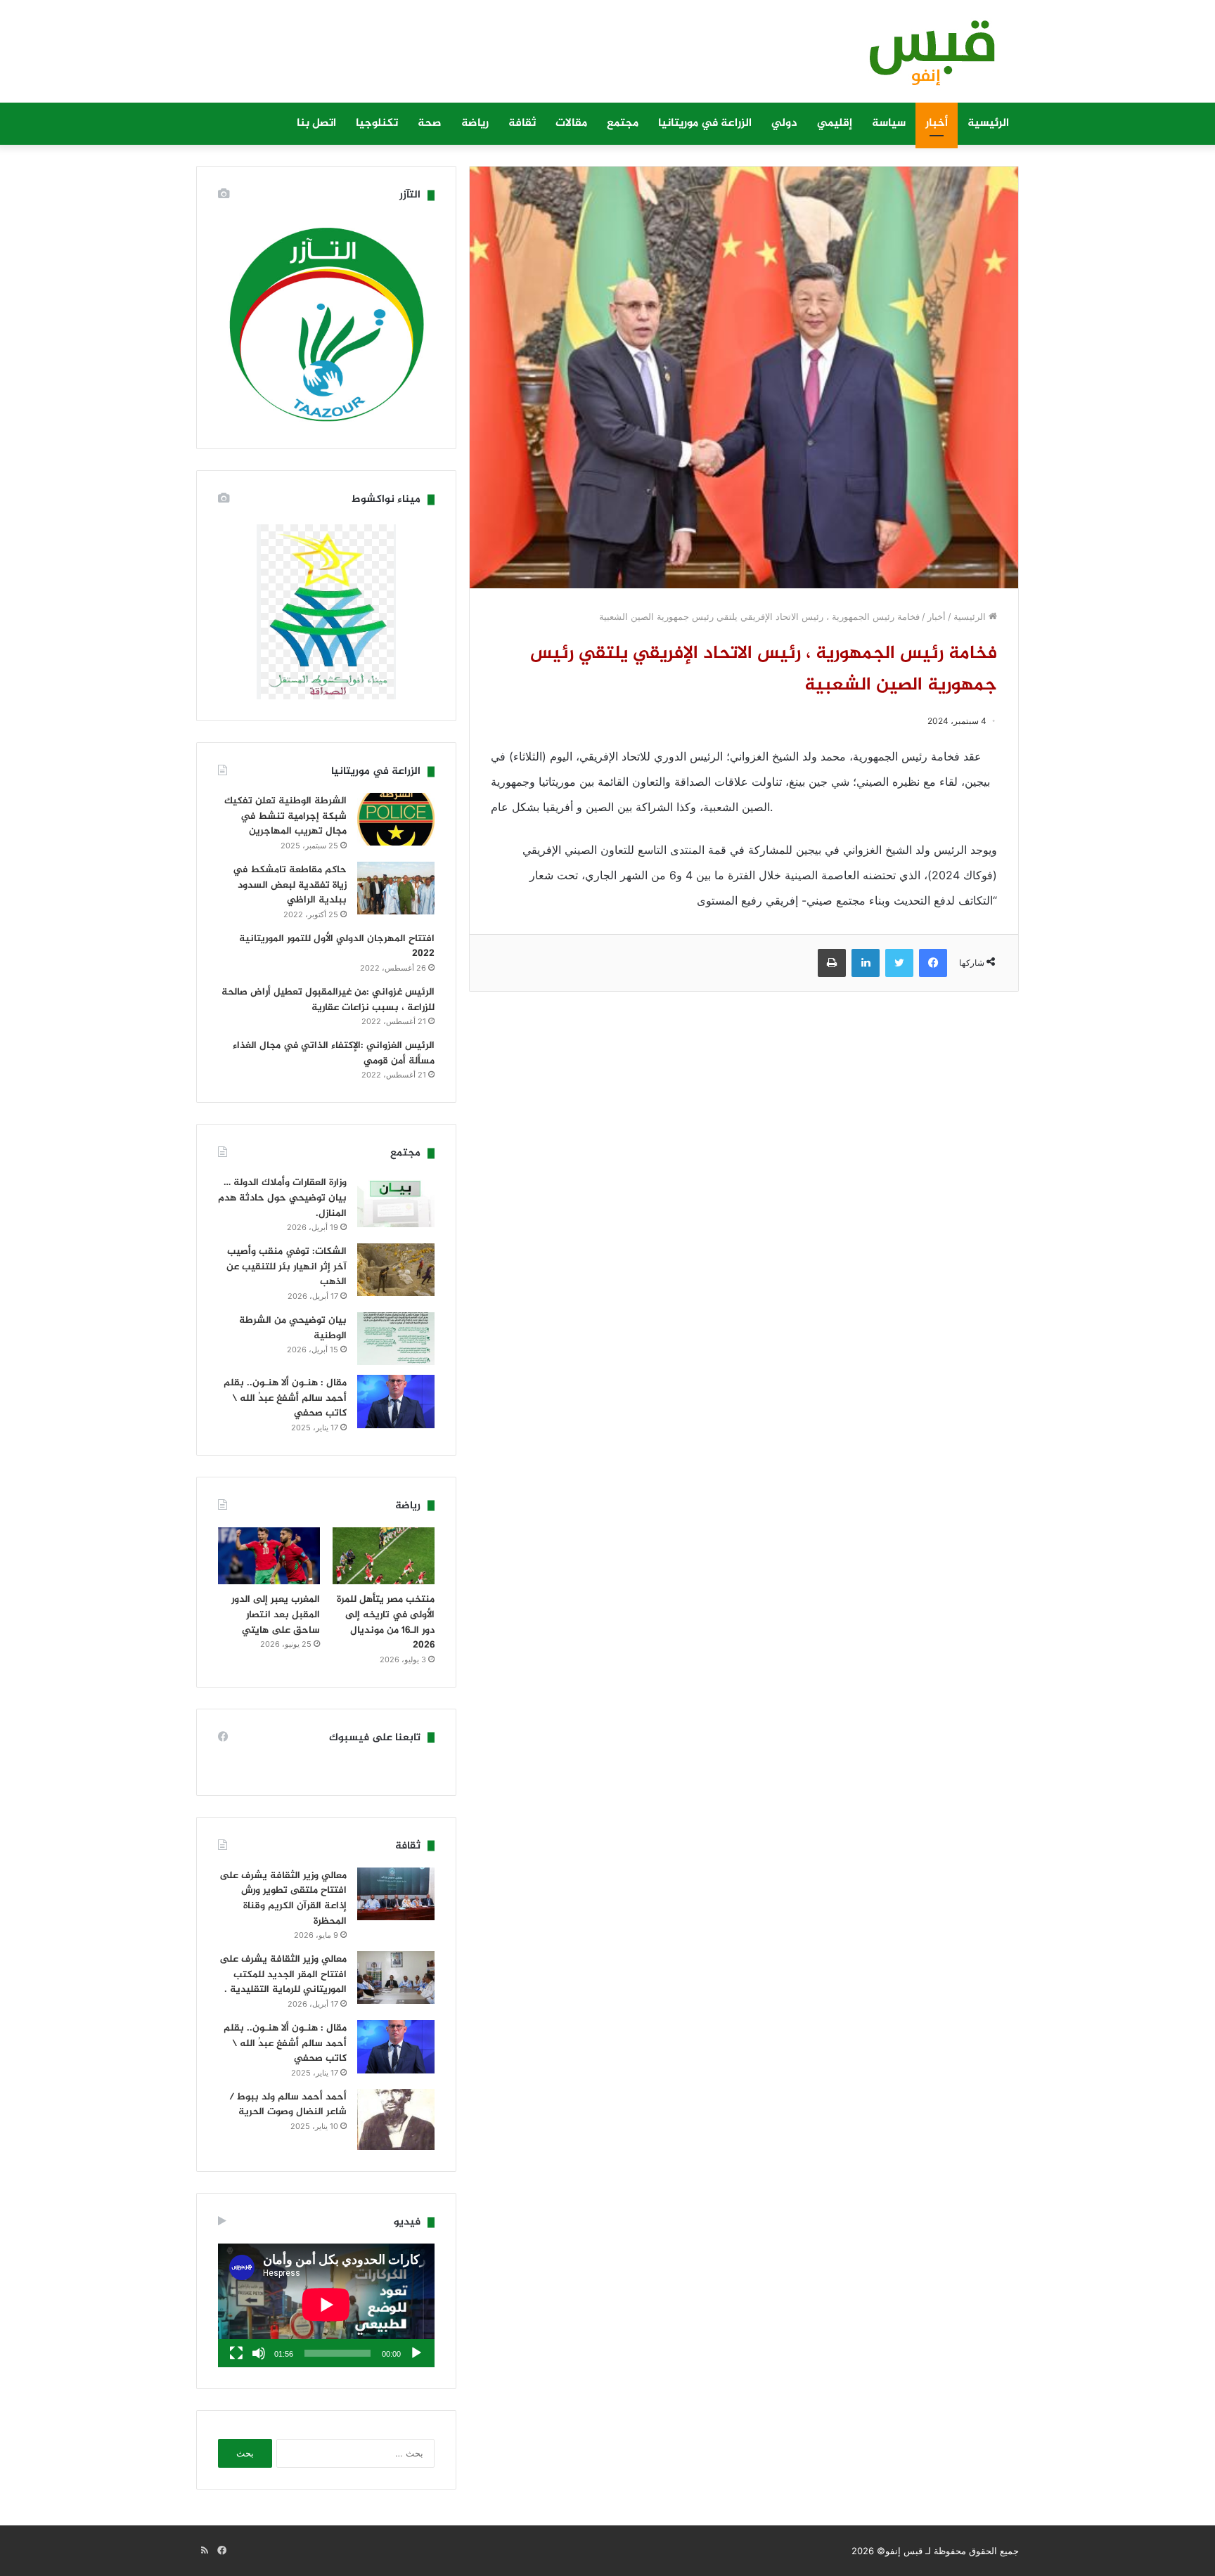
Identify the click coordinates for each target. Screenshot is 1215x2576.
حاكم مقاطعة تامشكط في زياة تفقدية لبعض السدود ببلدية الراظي (290, 885)
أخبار (937, 123)
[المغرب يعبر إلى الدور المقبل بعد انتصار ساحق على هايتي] (269, 1556)
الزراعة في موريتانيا (705, 123)
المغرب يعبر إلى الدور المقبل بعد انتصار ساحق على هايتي (276, 1614)
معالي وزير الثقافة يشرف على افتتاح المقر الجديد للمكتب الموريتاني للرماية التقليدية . (283, 1974)
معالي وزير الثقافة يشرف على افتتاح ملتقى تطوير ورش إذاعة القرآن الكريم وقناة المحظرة (283, 1898)
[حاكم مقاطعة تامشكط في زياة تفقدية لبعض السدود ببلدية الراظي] (396, 888)
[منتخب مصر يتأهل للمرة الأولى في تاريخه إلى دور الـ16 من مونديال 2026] (384, 1556)
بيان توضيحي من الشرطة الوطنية (293, 1328)
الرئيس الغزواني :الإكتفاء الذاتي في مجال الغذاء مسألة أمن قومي (334, 1053)
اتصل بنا (316, 123)
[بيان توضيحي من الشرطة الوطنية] (396, 1339)
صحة (430, 123)
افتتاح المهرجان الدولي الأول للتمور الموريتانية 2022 (337, 946)
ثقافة (522, 123)
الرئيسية (988, 123)
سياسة (889, 123)
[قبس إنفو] (924, 58)
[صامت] (259, 2353)
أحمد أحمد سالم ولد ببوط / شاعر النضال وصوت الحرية (288, 2105)
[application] (326, 2305)
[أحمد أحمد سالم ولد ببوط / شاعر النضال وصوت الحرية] (396, 2120)
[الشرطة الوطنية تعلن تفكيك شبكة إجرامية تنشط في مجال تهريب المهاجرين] (396, 819)
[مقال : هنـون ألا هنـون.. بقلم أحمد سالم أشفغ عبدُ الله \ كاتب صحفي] (396, 1402)
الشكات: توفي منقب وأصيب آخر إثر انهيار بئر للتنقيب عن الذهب (287, 1267)
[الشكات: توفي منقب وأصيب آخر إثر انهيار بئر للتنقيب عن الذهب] (396, 1270)
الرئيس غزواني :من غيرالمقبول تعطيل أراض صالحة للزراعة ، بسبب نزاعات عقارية (328, 1000)
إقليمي (835, 123)
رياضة (475, 123)
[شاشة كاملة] (236, 2353)
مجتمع (623, 123)
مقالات (571, 123)
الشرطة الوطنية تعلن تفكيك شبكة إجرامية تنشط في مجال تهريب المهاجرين (285, 816)
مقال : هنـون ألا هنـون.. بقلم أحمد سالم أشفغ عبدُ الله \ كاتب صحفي (285, 1398)
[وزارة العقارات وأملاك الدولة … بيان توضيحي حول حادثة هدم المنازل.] (396, 1201)
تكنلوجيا (377, 123)
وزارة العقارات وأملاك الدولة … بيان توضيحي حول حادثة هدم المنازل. (282, 1198)
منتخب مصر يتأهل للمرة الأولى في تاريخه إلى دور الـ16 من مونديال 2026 (386, 1622)
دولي (784, 123)
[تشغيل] (416, 2353)
